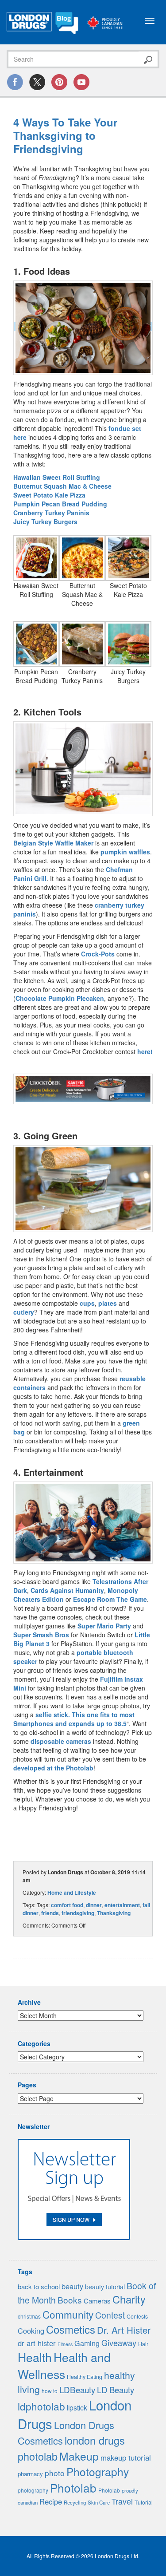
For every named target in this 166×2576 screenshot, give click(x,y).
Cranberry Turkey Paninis (51, 513)
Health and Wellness (64, 2365)
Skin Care (99, 2502)
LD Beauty (116, 2390)
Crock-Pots (98, 954)
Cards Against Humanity (67, 1590)
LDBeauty (77, 2389)
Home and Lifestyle (72, 1892)
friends (50, 1913)
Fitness (65, 2344)
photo (55, 2473)
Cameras (97, 2301)
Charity (129, 2299)
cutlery (24, 1312)
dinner (94, 1905)
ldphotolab (41, 2406)
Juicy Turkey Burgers (45, 522)
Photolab (73, 2487)
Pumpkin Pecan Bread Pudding (60, 504)
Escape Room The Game (110, 1599)
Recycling (75, 2502)
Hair (143, 2344)
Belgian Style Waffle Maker (53, 843)
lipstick (77, 2407)
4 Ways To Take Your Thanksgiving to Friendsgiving (65, 135)
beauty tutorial (105, 2287)
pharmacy (30, 2474)
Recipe (51, 2501)
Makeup (79, 2456)
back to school (39, 2286)
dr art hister (37, 2343)
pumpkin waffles (125, 852)
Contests (137, 2316)
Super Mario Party (104, 1626)
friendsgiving (78, 1913)
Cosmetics (71, 2329)
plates (108, 1303)
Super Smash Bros (41, 1635)
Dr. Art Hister (124, 2330)
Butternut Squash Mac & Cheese (62, 486)
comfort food (67, 1905)
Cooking (31, 2331)
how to (50, 2391)
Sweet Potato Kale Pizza (49, 495)
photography (33, 2490)
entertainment (122, 1905)
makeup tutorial (126, 2457)
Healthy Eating (85, 2377)
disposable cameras (61, 1741)
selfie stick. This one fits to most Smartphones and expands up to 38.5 (74, 1719)
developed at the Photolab (53, 1768)
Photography (98, 2471)
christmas (29, 2316)
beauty (72, 2286)
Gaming (87, 2343)
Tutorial (144, 2502)
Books (70, 2300)
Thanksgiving (114, 1913)
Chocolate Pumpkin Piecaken (60, 998)
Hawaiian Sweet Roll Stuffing (57, 477)
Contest (110, 2315)
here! (145, 1051)
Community (68, 2314)
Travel (122, 2501)
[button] (83, 328)
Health (35, 2357)
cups (87, 1303)
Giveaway (119, 2343)
